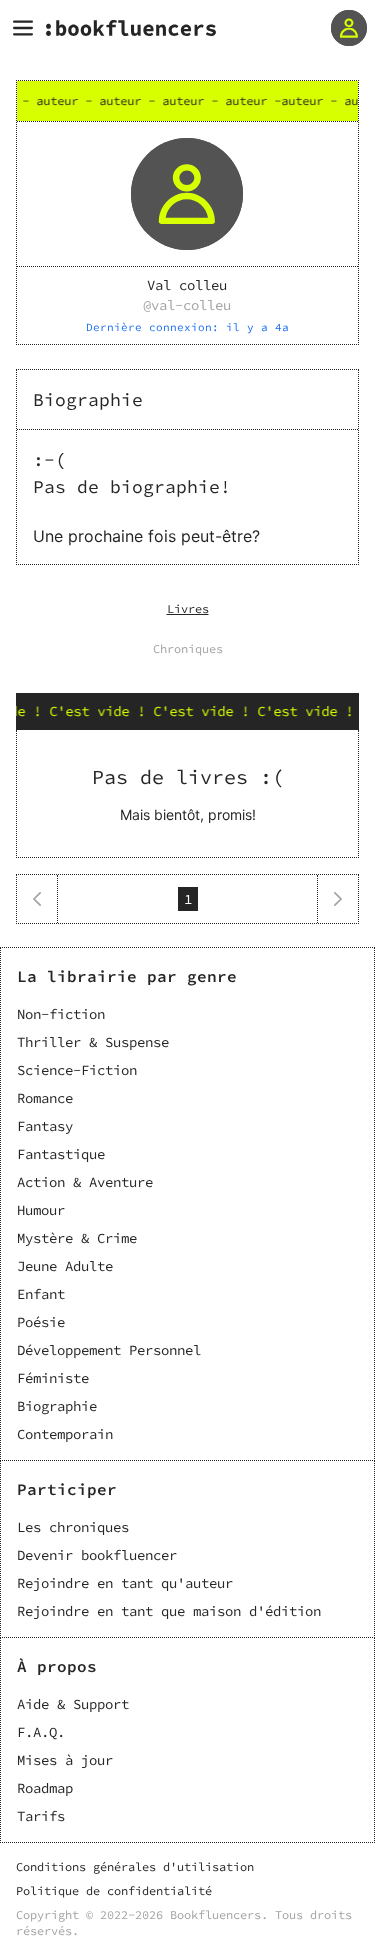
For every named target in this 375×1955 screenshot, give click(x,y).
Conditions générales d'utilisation (135, 1866)
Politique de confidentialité (114, 1890)
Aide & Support (73, 1704)
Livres (188, 608)
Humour (41, 1210)
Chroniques (188, 648)
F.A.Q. (41, 1732)
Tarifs (41, 1816)
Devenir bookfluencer (97, 1555)
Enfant (41, 1294)
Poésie (41, 1322)
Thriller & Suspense (93, 1042)
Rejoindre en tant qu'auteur (125, 1583)
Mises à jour (65, 1760)
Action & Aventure (85, 1182)
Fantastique (61, 1154)
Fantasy (45, 1126)
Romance (45, 1098)
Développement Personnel (109, 1350)
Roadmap (45, 1788)
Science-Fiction (77, 1070)
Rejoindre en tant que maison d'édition (169, 1611)
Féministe (53, 1378)
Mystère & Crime (77, 1238)
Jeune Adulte (65, 1266)
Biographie (57, 1406)
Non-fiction (61, 1014)
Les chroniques (73, 1527)
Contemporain (65, 1434)
